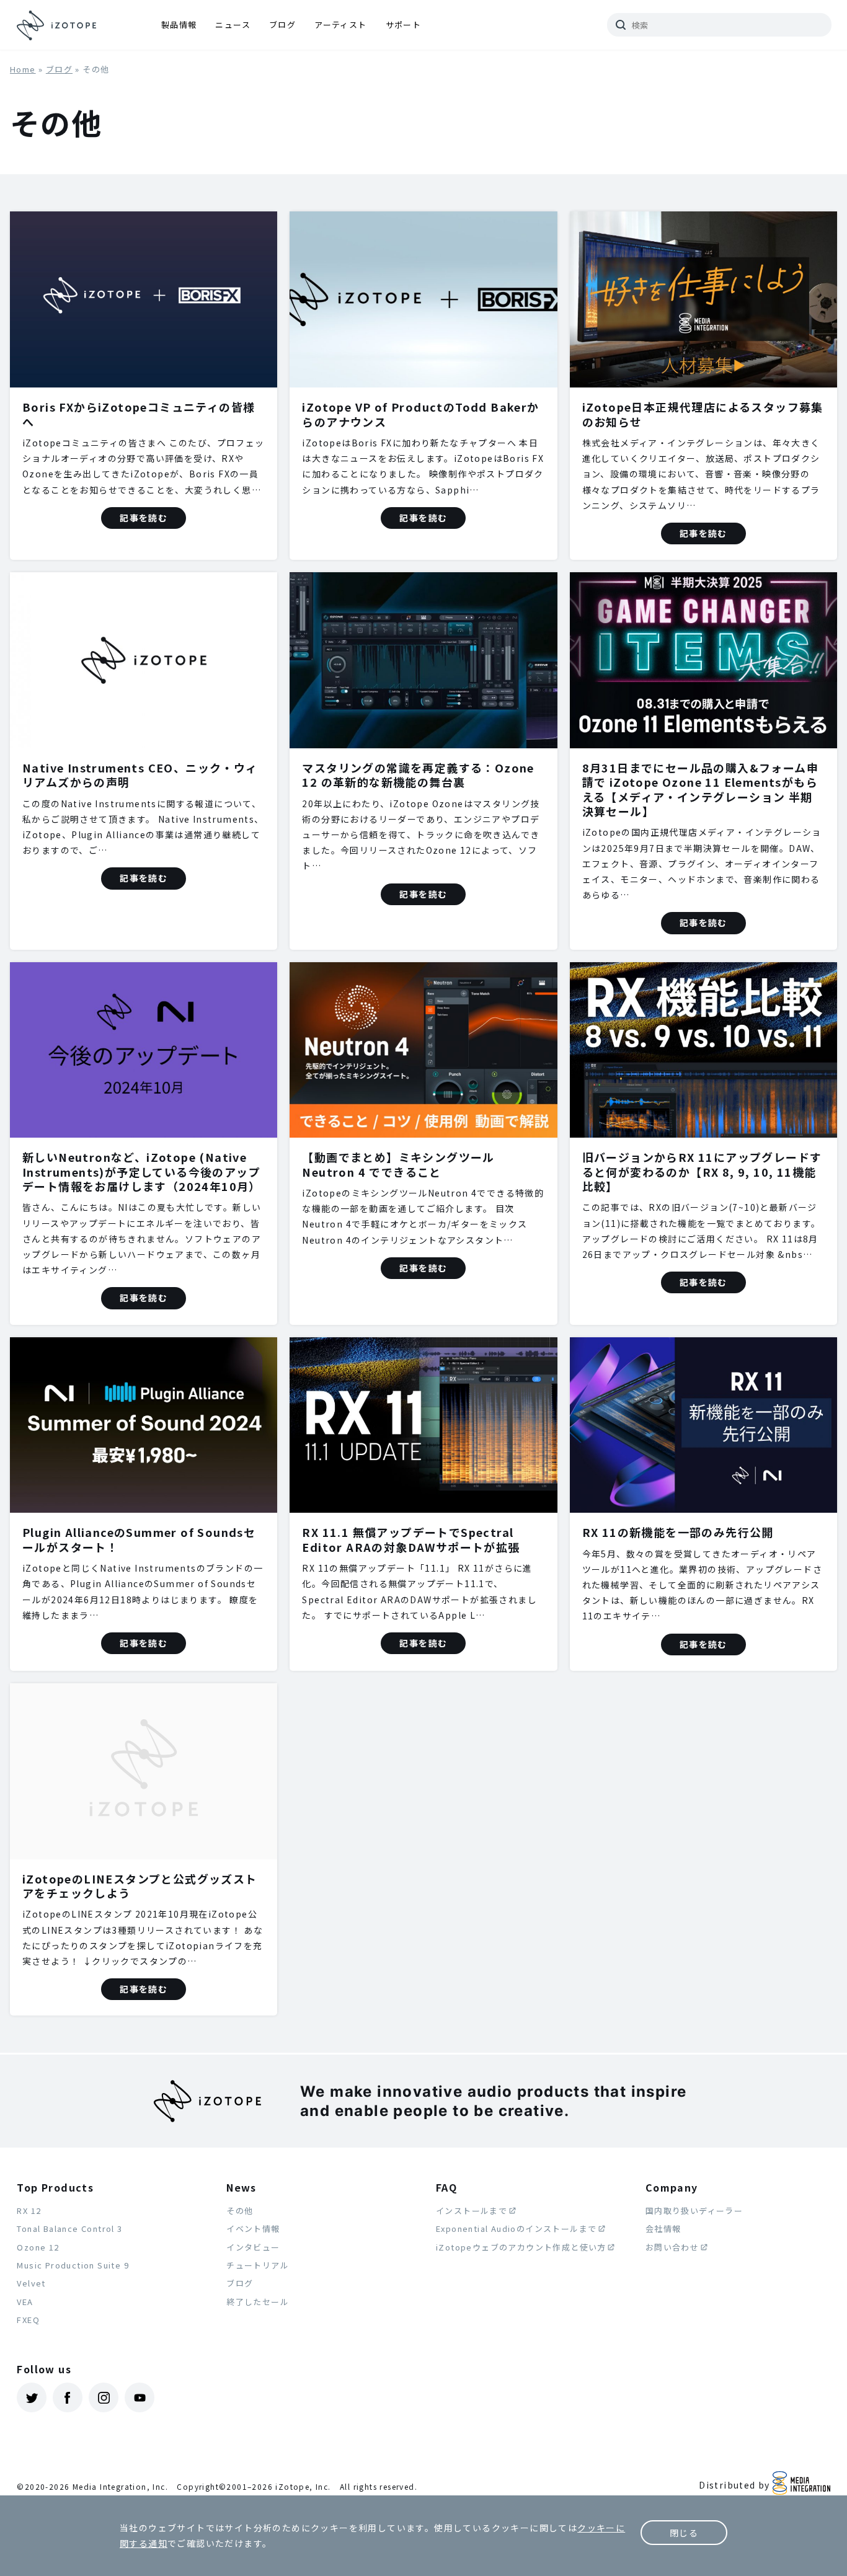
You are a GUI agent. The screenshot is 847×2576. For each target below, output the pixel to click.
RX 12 (29, 2211)
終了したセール (258, 2302)
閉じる (684, 2533)
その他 (240, 2211)
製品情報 (179, 24)
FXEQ (28, 2320)
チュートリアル (258, 2265)
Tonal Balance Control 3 (69, 2229)
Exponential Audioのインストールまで (516, 2229)
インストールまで (472, 2211)
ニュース (233, 24)
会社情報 (663, 2229)
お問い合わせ (672, 2247)
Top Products (55, 2187)
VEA (25, 2302)
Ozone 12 (38, 2247)
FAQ (446, 2187)
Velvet (31, 2283)
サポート (404, 24)
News (242, 2187)
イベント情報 (253, 2229)
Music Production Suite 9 (73, 2265)
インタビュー (253, 2247)
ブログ (282, 24)
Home (23, 69)
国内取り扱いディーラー (694, 2211)
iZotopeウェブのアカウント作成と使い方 (521, 2247)
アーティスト (340, 24)
